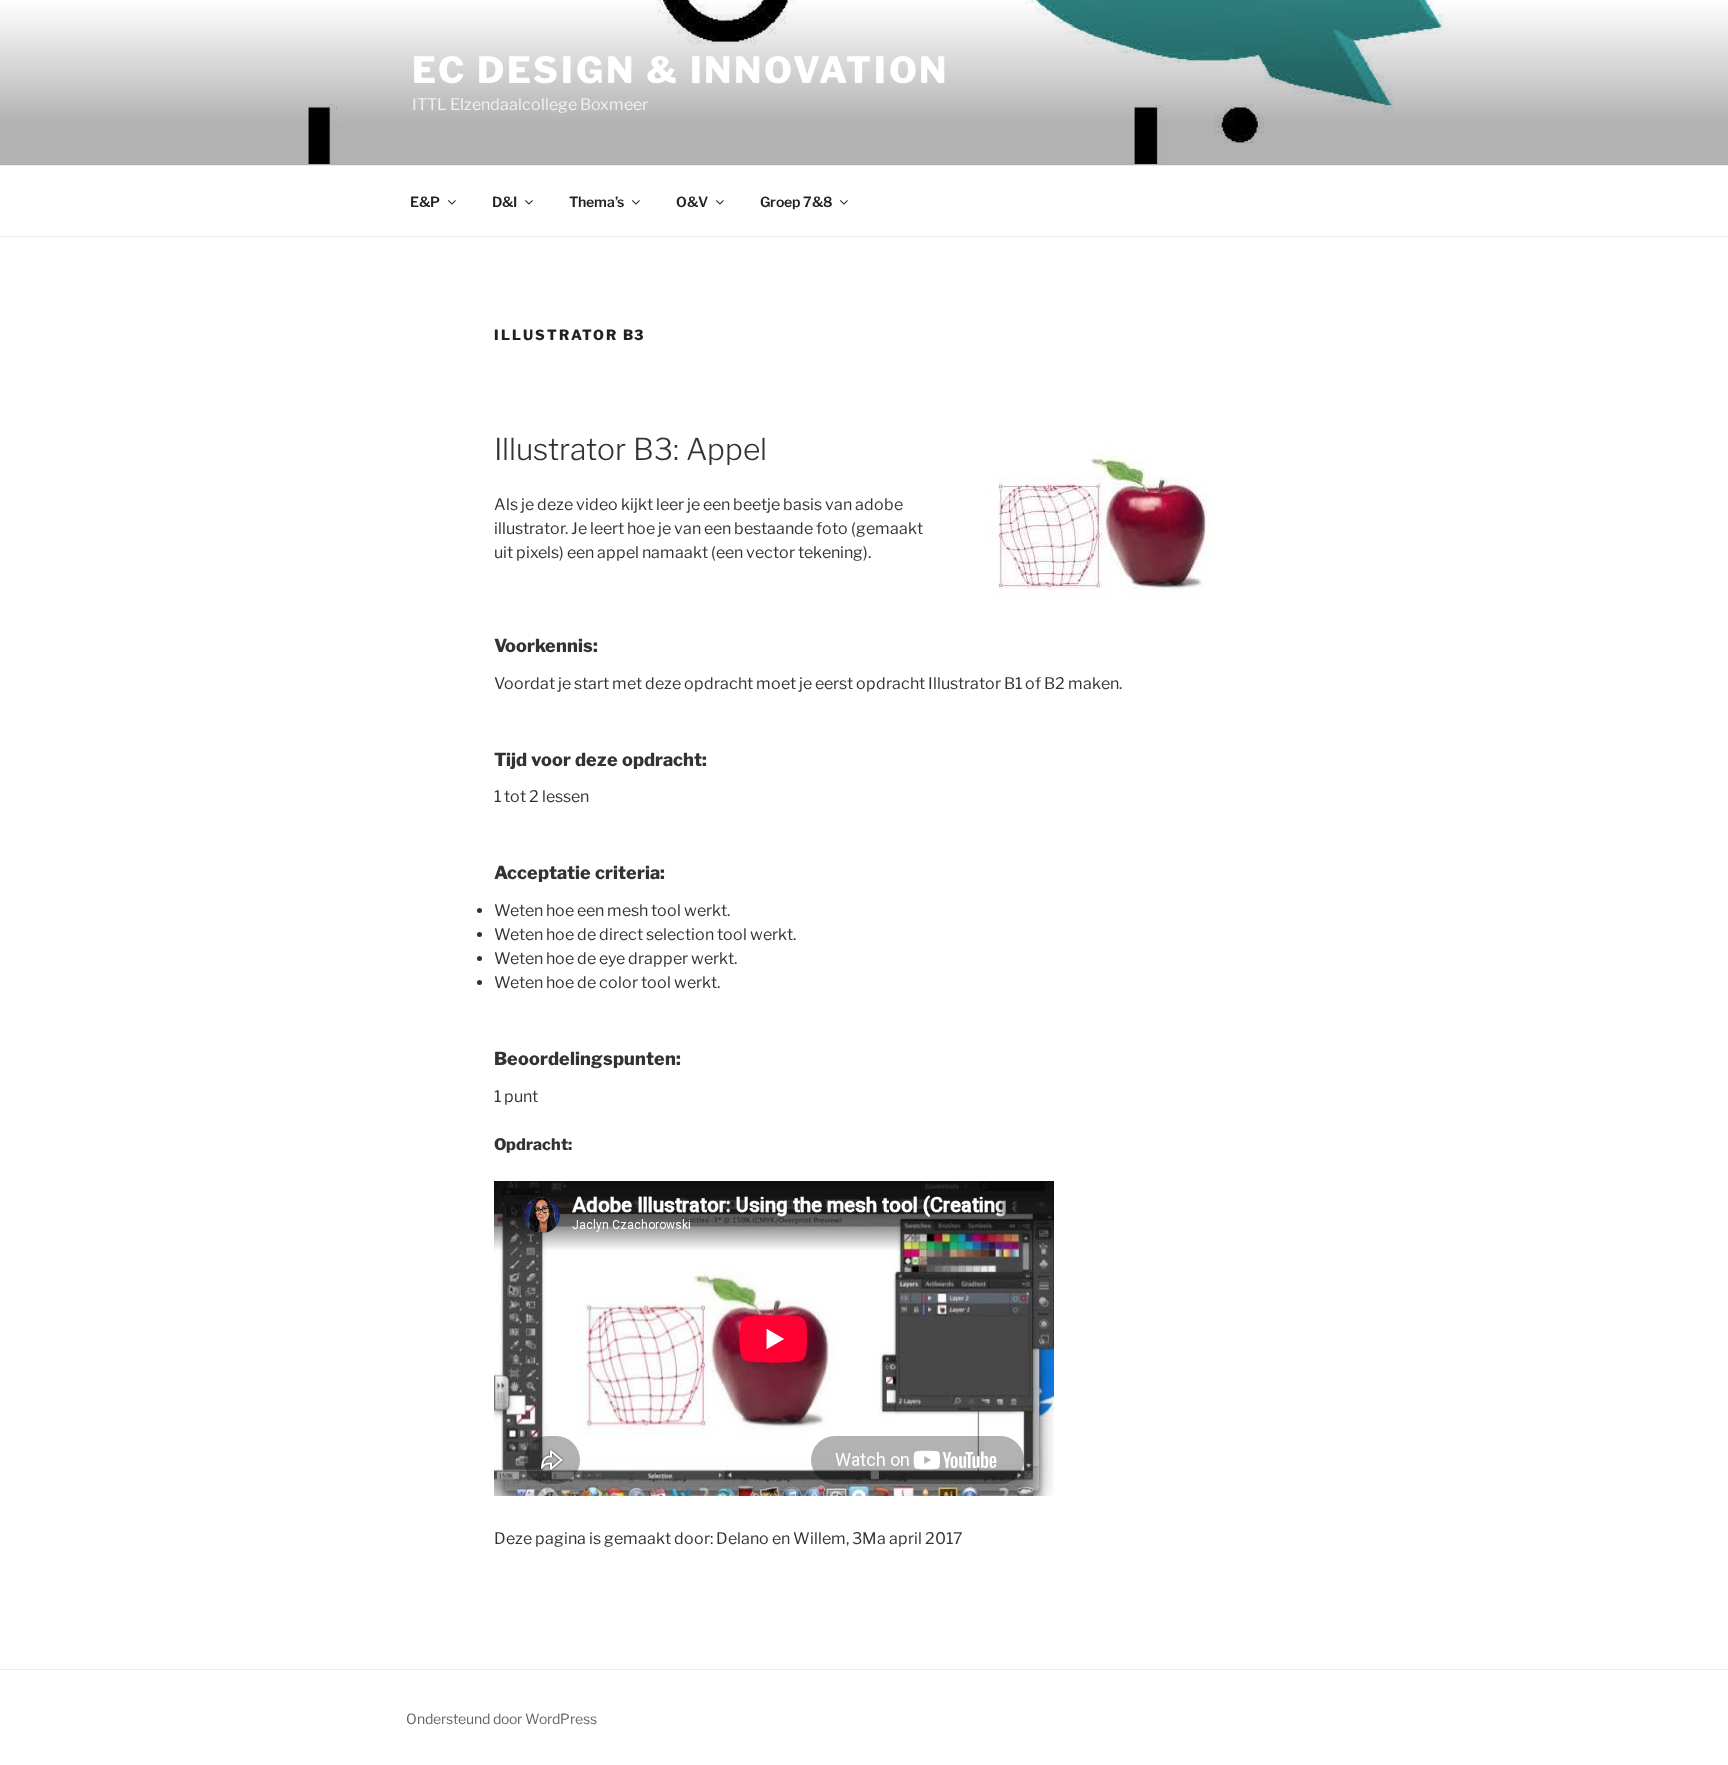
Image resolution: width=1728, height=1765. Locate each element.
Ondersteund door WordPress (501, 1718)
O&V (692, 201)
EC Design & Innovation (680, 70)
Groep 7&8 (796, 201)
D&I (504, 201)
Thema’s (596, 201)
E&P (425, 201)
